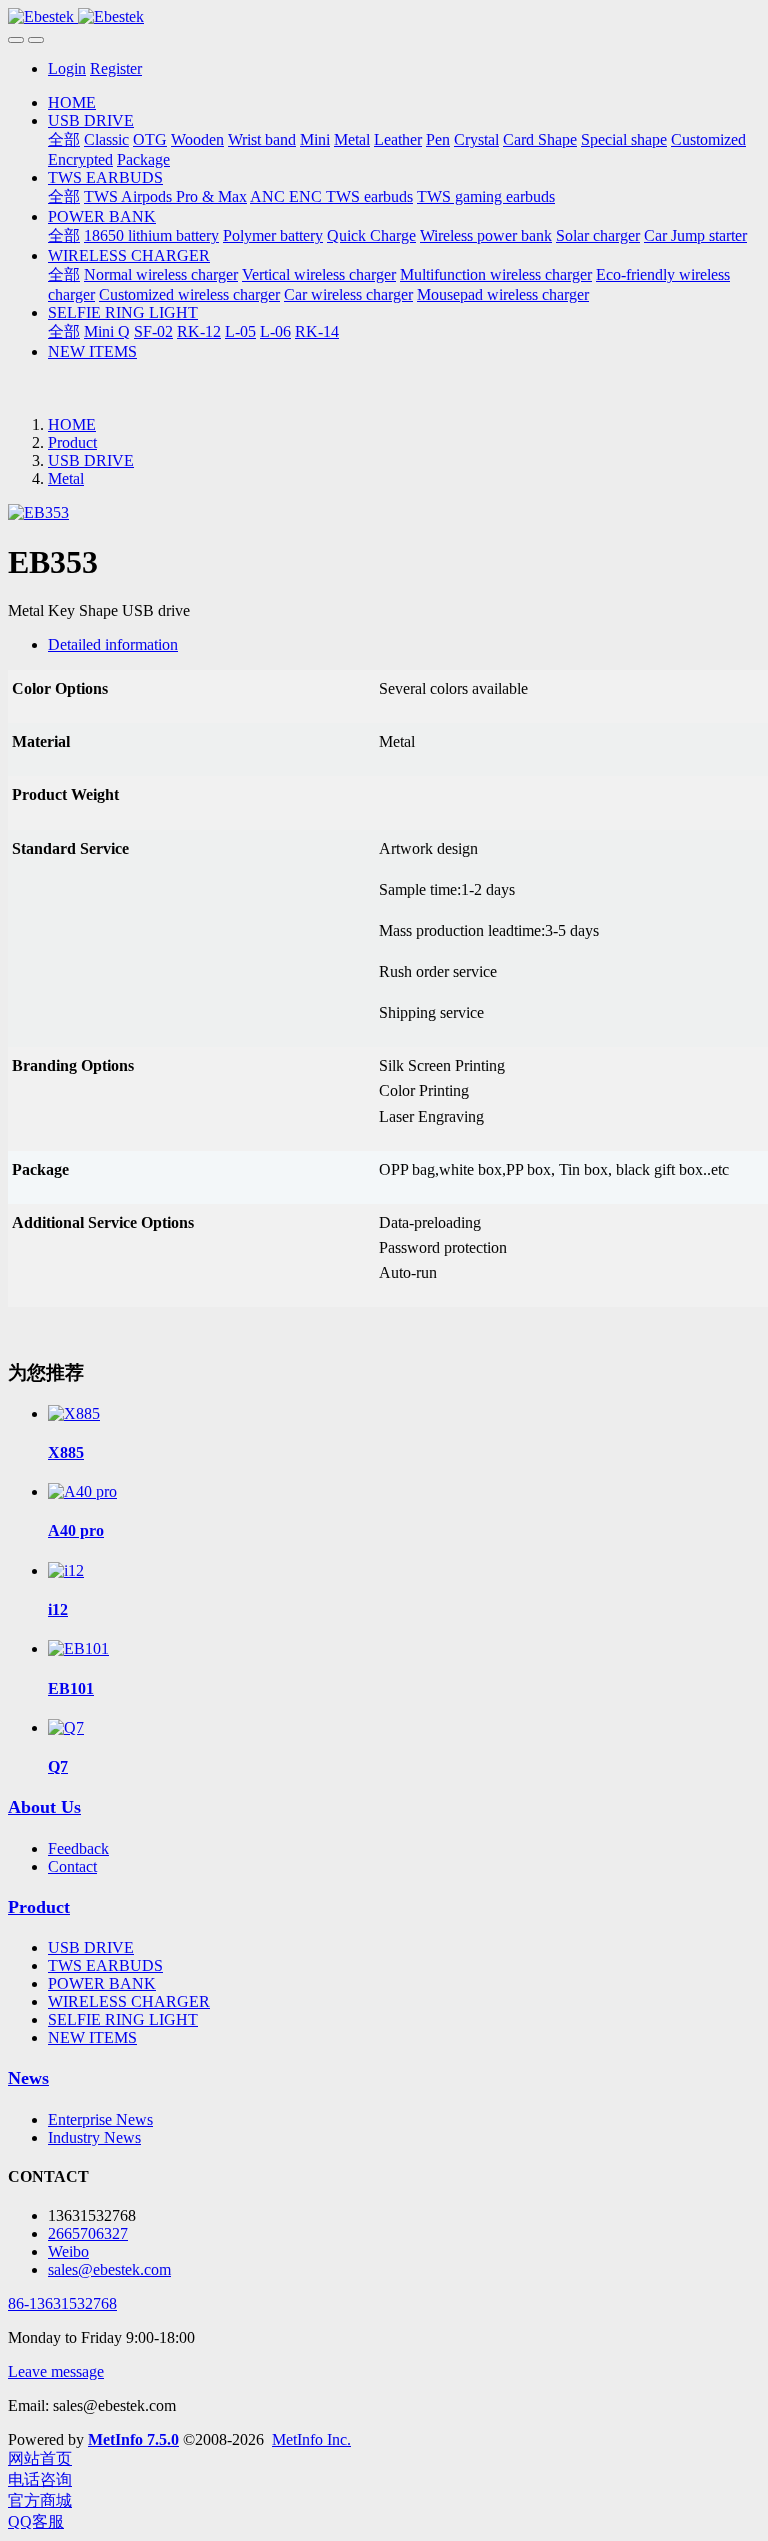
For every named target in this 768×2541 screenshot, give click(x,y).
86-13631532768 (62, 2303)
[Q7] (66, 1727)
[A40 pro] (82, 1491)
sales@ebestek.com (109, 2269)
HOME (72, 102)
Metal (66, 478)
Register (116, 68)
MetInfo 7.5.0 (133, 2439)
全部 (64, 139)
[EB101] (78, 1648)
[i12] (66, 1570)
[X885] (74, 1413)
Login (67, 68)
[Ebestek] (384, 17)
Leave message (56, 2371)
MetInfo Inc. (311, 2439)
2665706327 (88, 2233)
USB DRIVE (91, 460)
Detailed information (113, 644)
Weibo (68, 2251)
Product (72, 442)
